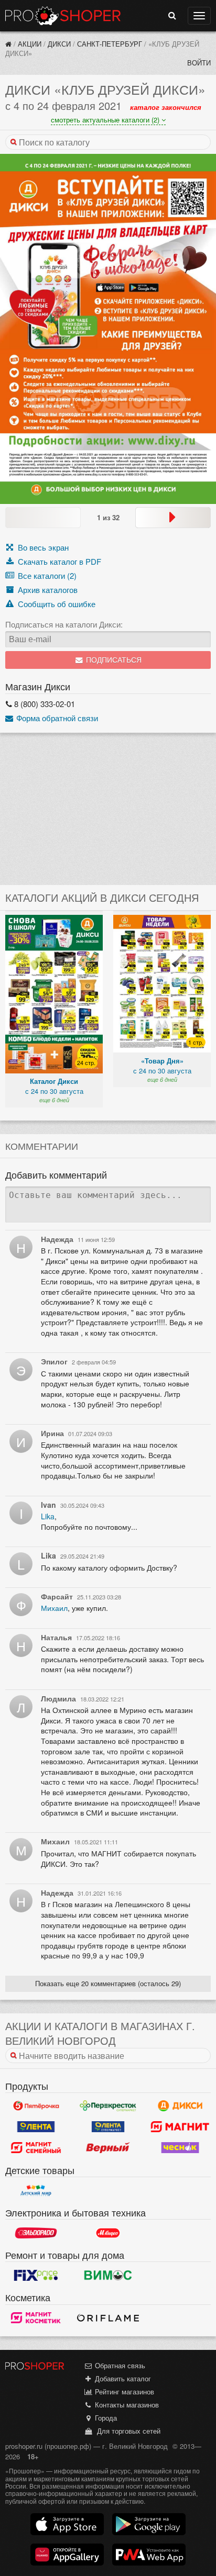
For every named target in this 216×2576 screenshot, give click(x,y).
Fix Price (36, 2275)
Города (105, 2418)
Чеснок (180, 2148)
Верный (108, 2148)
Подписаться (113, 660)
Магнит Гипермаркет (36, 2148)
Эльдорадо (36, 2233)
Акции (30, 44)
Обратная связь (119, 2365)
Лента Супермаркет (108, 2127)
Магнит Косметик (36, 2318)
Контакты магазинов (126, 2405)
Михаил (54, 1608)
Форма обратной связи (56, 718)
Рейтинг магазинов (123, 2392)
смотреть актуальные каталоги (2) (106, 120)
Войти (199, 63)
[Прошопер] (8, 44)
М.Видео (108, 2233)
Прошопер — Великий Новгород (63, 16)
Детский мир (36, 2190)
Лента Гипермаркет (36, 2127)
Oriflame (108, 2318)
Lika (48, 1516)
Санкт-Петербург (110, 44)
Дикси (59, 44)
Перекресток (108, 2106)
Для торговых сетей (127, 2431)
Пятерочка (36, 2106)
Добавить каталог (122, 2378)
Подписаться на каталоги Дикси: (64, 624)
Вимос (108, 2275)
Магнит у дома (180, 2127)
